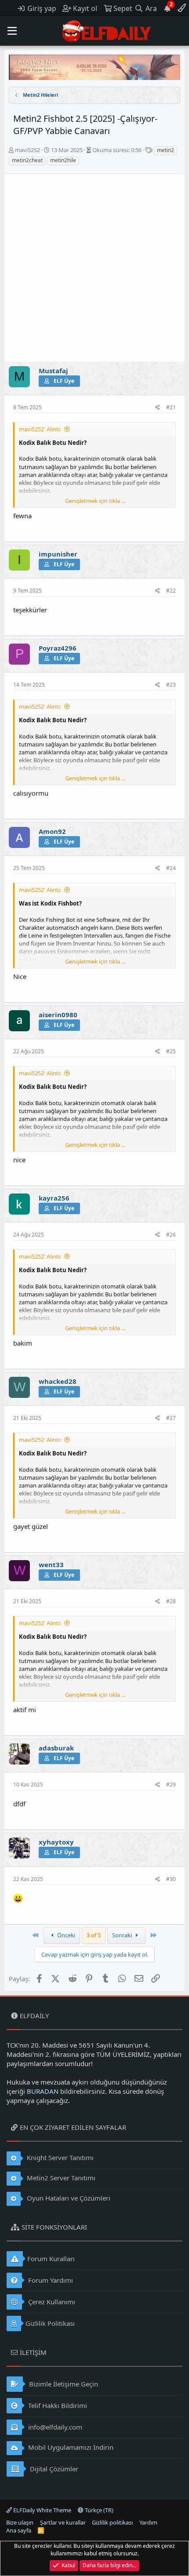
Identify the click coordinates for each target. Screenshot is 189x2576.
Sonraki (123, 1935)
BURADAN (43, 2091)
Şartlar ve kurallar (63, 2522)
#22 (171, 591)
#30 (171, 1879)
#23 (171, 685)
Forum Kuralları (51, 2259)
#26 (171, 1235)
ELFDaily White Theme (42, 2510)
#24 (171, 868)
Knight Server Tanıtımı (59, 2158)
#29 (171, 1785)
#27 (171, 1418)
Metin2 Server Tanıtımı (60, 2178)
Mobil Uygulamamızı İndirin (70, 2447)
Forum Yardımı (50, 2280)
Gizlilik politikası (112, 2522)
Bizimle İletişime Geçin (63, 2384)
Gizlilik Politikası (50, 2323)
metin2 (165, 150)
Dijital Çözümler (53, 2469)
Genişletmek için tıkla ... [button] (95, 501)
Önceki (65, 1935)
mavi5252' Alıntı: (40, 429)
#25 (171, 1051)
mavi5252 (27, 150)
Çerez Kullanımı (51, 2302)
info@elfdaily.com (54, 2427)
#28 (171, 1601)
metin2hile (63, 160)
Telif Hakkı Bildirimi (57, 2405)
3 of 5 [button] (94, 1935)
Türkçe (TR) (98, 2510)
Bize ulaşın (20, 2522)
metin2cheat (27, 160)
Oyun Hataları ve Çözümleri (68, 2198)
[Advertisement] (94, 268)
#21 (171, 407)
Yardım (148, 2522)
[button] (12, 31)
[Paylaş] (158, 408)
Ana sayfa (19, 2530)
